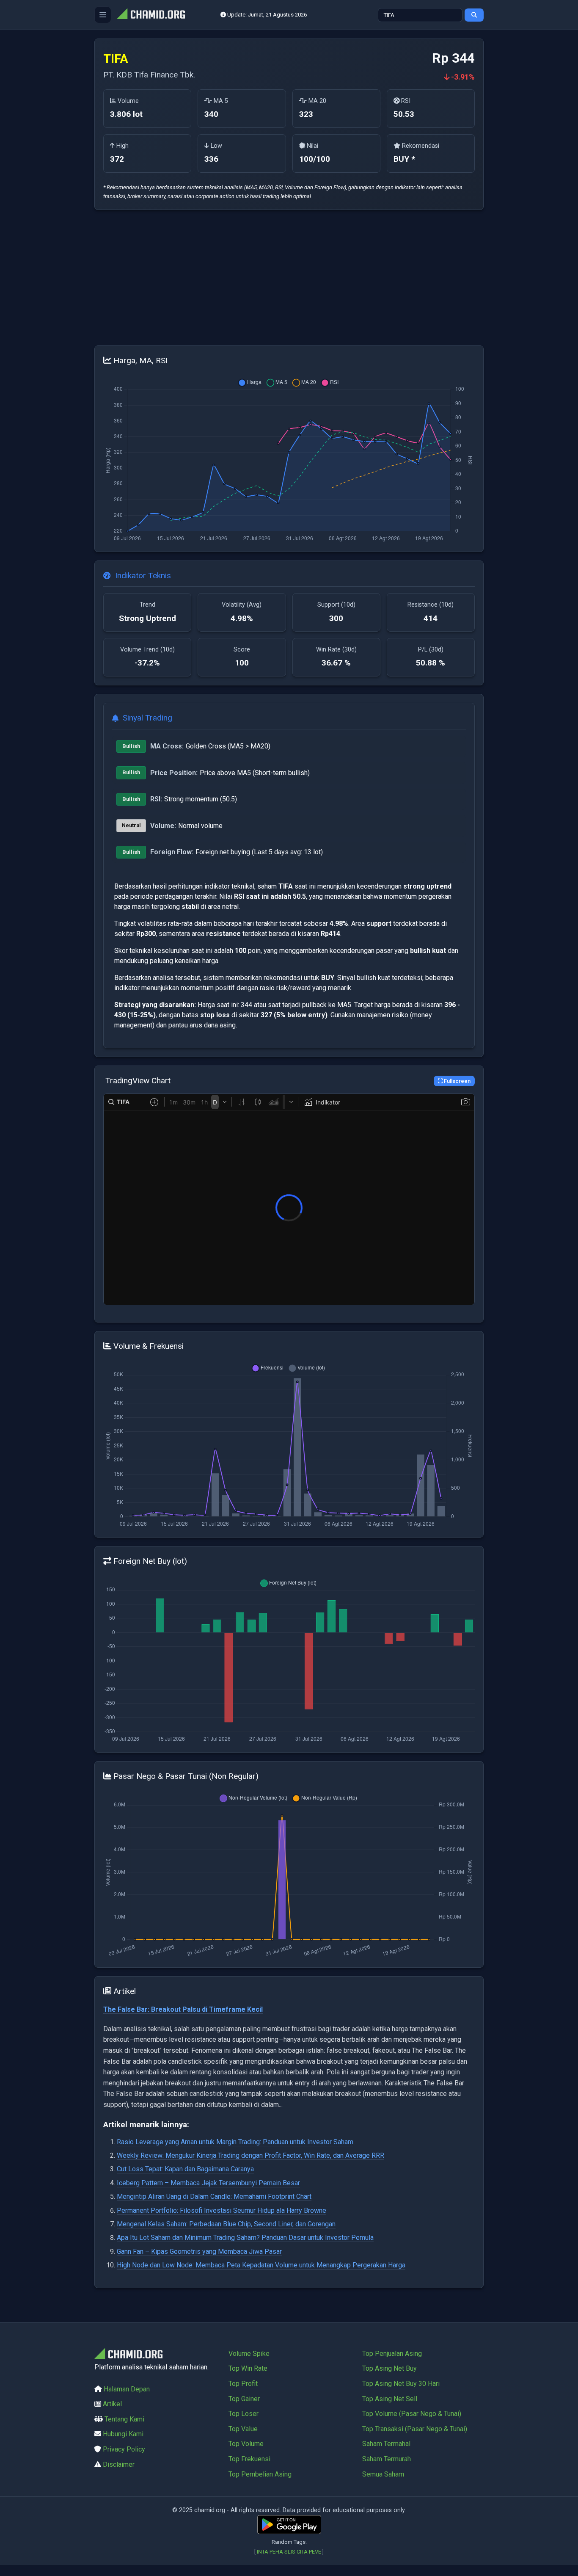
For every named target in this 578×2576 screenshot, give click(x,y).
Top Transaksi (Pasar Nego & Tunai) (415, 2429)
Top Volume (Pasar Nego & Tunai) (412, 2414)
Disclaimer (119, 2464)
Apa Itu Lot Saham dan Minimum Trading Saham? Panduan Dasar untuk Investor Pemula (245, 2238)
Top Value (243, 2429)
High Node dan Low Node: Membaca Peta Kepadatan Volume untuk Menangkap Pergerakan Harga (261, 2265)
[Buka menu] (103, 15)
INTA (263, 2552)
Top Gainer (244, 2399)
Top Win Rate (248, 2368)
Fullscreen (457, 1081)
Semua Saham (383, 2474)
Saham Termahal (386, 2444)
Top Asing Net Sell (390, 2399)
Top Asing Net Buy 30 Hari (401, 2384)
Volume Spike (249, 2354)
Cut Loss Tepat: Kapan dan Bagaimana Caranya (185, 2169)
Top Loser (244, 2414)
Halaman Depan (127, 2389)
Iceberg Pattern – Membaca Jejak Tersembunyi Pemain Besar (208, 2183)
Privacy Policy (124, 2449)
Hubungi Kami (123, 2434)
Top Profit (243, 2384)
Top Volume (246, 2444)
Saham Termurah (387, 2459)
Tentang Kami (124, 2419)
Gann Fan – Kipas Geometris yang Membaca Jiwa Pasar (199, 2252)
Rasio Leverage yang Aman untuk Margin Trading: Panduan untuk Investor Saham (235, 2142)
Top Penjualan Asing (392, 2354)
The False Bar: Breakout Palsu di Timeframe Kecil (183, 2009)
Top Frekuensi (249, 2459)
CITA (302, 2552)
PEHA (276, 2552)
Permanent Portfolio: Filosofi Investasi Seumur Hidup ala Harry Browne (222, 2210)
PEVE (315, 2552)
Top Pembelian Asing (260, 2474)
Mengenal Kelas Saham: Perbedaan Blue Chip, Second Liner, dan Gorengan (226, 2224)
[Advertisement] (289, 278)
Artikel (112, 2404)
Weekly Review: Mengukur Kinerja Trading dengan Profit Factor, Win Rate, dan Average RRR (250, 2155)
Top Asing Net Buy (389, 2368)
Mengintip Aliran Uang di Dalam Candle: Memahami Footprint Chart (214, 2196)
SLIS (290, 2552)
